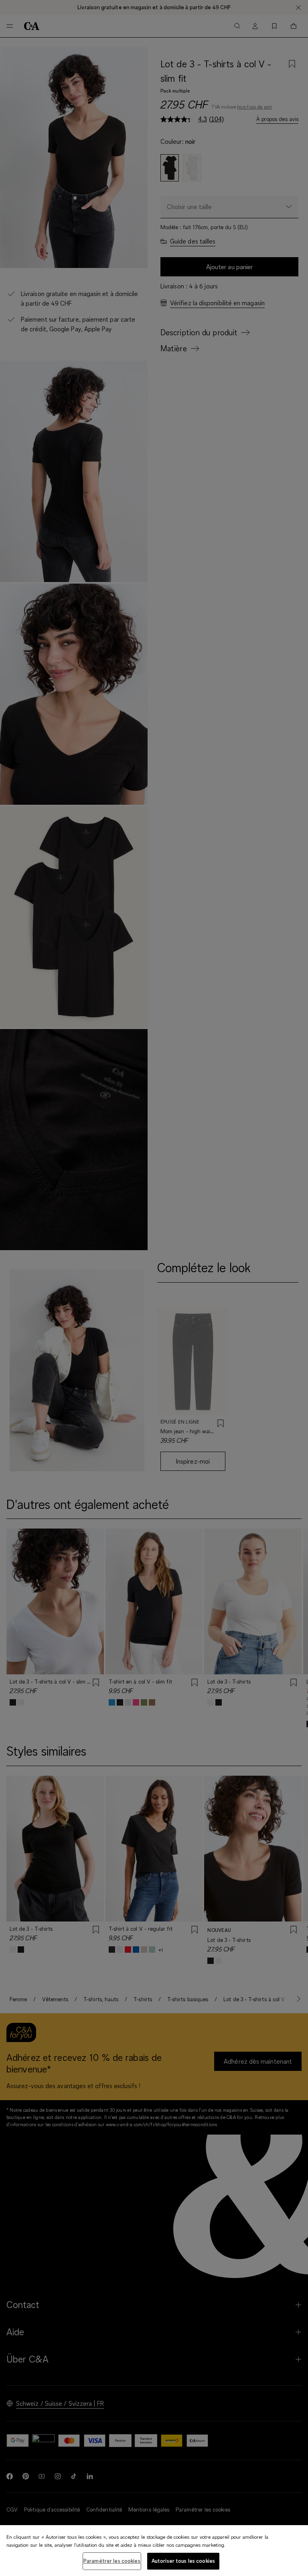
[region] (154, 2551)
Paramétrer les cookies (112, 2561)
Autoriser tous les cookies (183, 2561)
